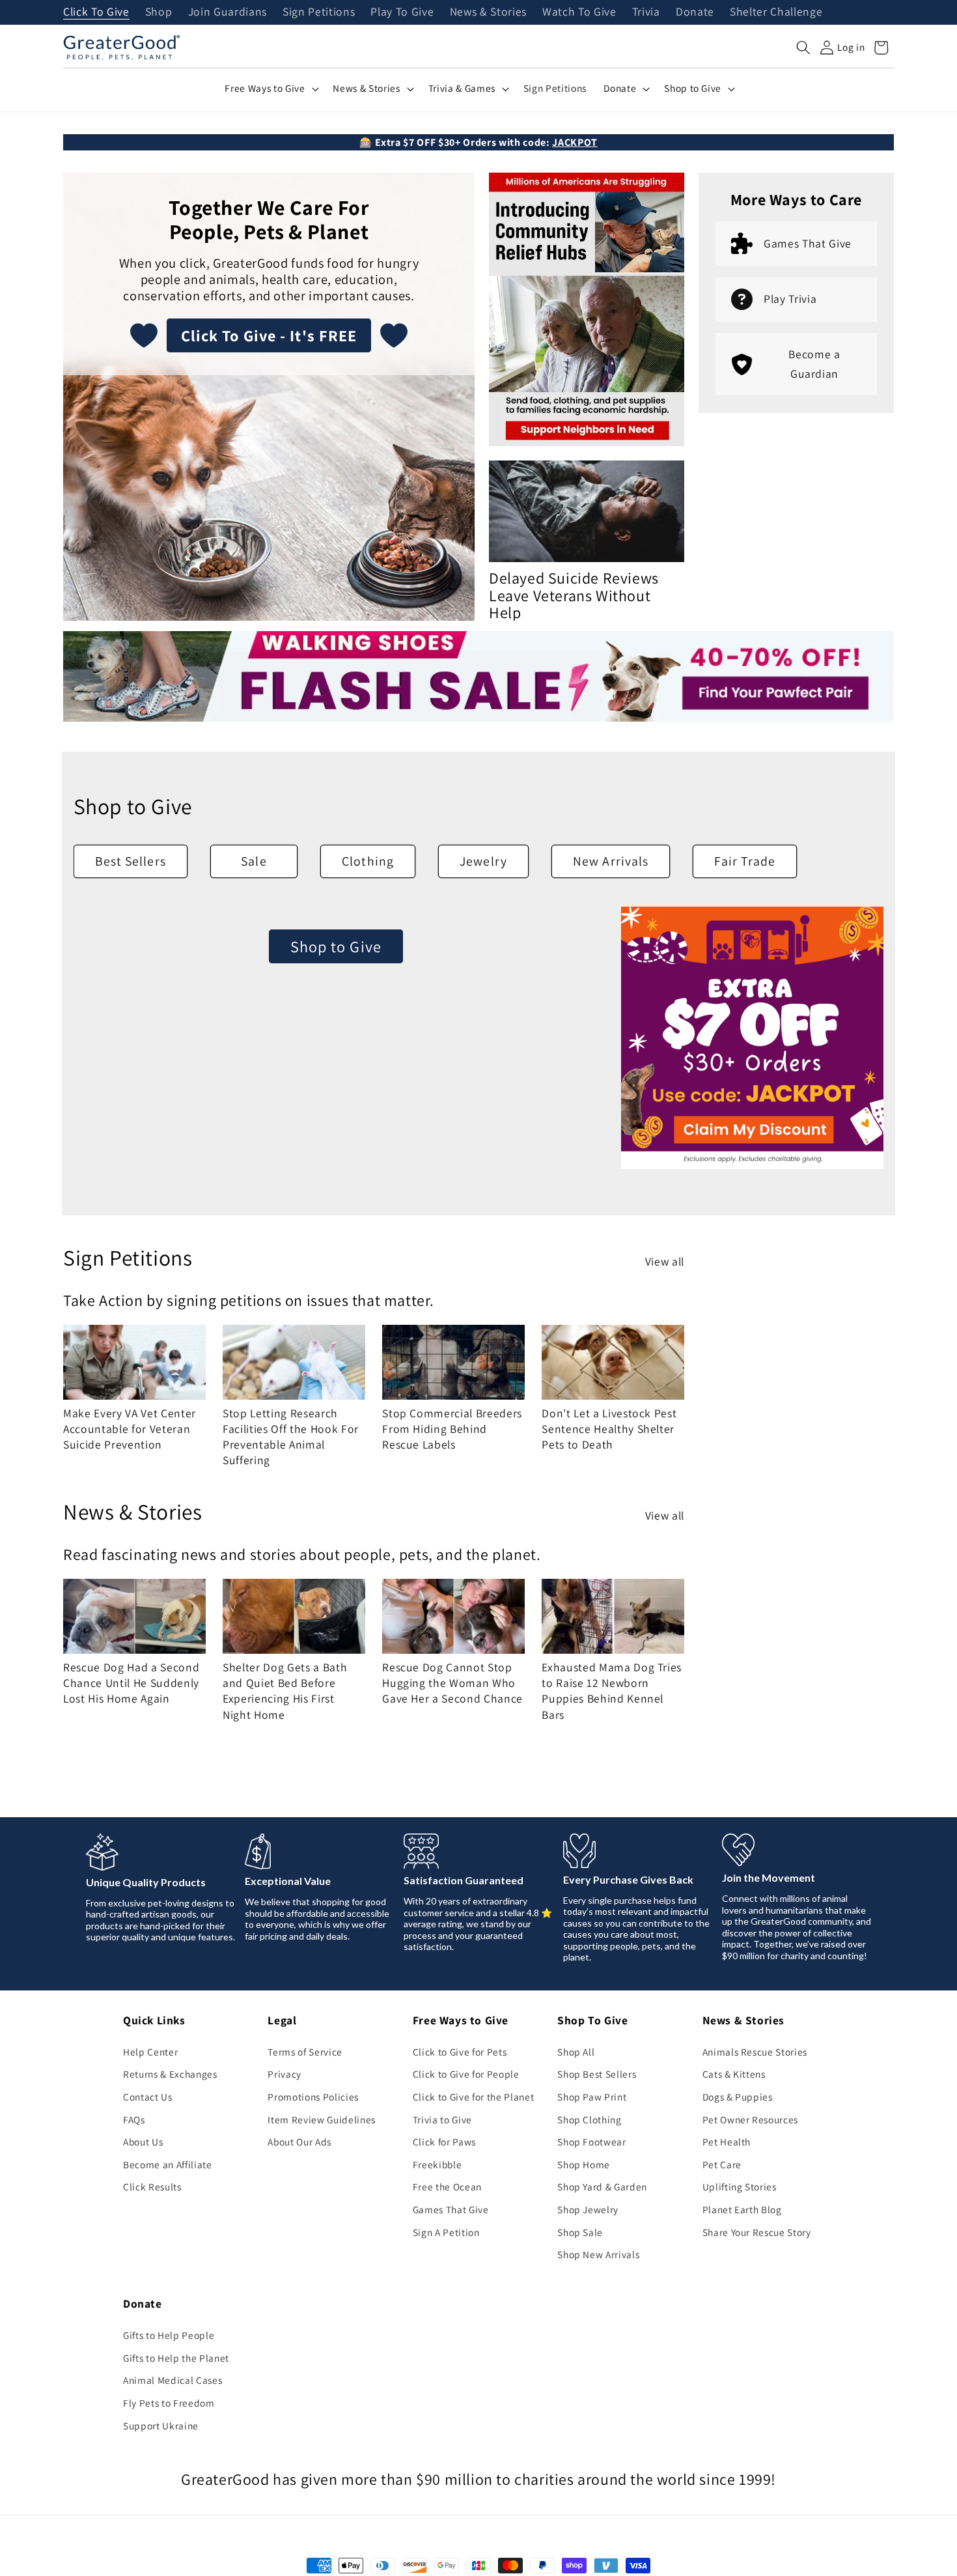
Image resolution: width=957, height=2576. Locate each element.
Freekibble (437, 2164)
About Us (143, 2142)
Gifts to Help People (169, 2335)
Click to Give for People (466, 2074)
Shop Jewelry (588, 2209)
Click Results (152, 2187)
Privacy (284, 2074)
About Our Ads (299, 2142)
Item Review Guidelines (322, 2119)
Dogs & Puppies (738, 2097)
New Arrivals (611, 857)
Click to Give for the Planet (473, 2097)
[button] (803, 48)
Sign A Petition (446, 2232)
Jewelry (483, 857)
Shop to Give (336, 942)
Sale (254, 857)
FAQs (134, 2119)
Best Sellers (131, 857)
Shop (159, 12)
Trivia (646, 12)
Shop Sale (580, 2232)
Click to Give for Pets (460, 2052)
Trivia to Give (442, 2119)
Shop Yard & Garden (602, 2187)
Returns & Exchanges (170, 2074)
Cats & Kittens (734, 2074)
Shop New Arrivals (598, 2254)
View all (665, 1257)
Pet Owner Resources (751, 2119)
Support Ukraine (161, 2426)
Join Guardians (228, 12)
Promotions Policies (313, 2097)
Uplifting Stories (740, 2187)
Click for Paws (444, 2142)
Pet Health (727, 2142)
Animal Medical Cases (173, 2380)
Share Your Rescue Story (757, 2232)
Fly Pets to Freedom (169, 2403)
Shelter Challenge (776, 12)
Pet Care (722, 2164)
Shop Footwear (592, 2142)
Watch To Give (579, 12)
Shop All (576, 2052)
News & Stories (488, 12)
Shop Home (584, 2164)
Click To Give (96, 12)
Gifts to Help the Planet (176, 2358)
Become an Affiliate (168, 2164)
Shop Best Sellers (597, 2074)
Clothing (368, 857)
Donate (695, 12)
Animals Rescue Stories (755, 2052)
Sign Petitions (319, 12)
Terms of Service (305, 2052)
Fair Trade (745, 857)
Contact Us (148, 2097)
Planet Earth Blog (742, 2209)
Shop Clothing (589, 2119)
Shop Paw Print (592, 2097)
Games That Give (451, 2209)
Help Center (150, 2052)
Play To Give (402, 12)
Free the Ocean (447, 2187)
